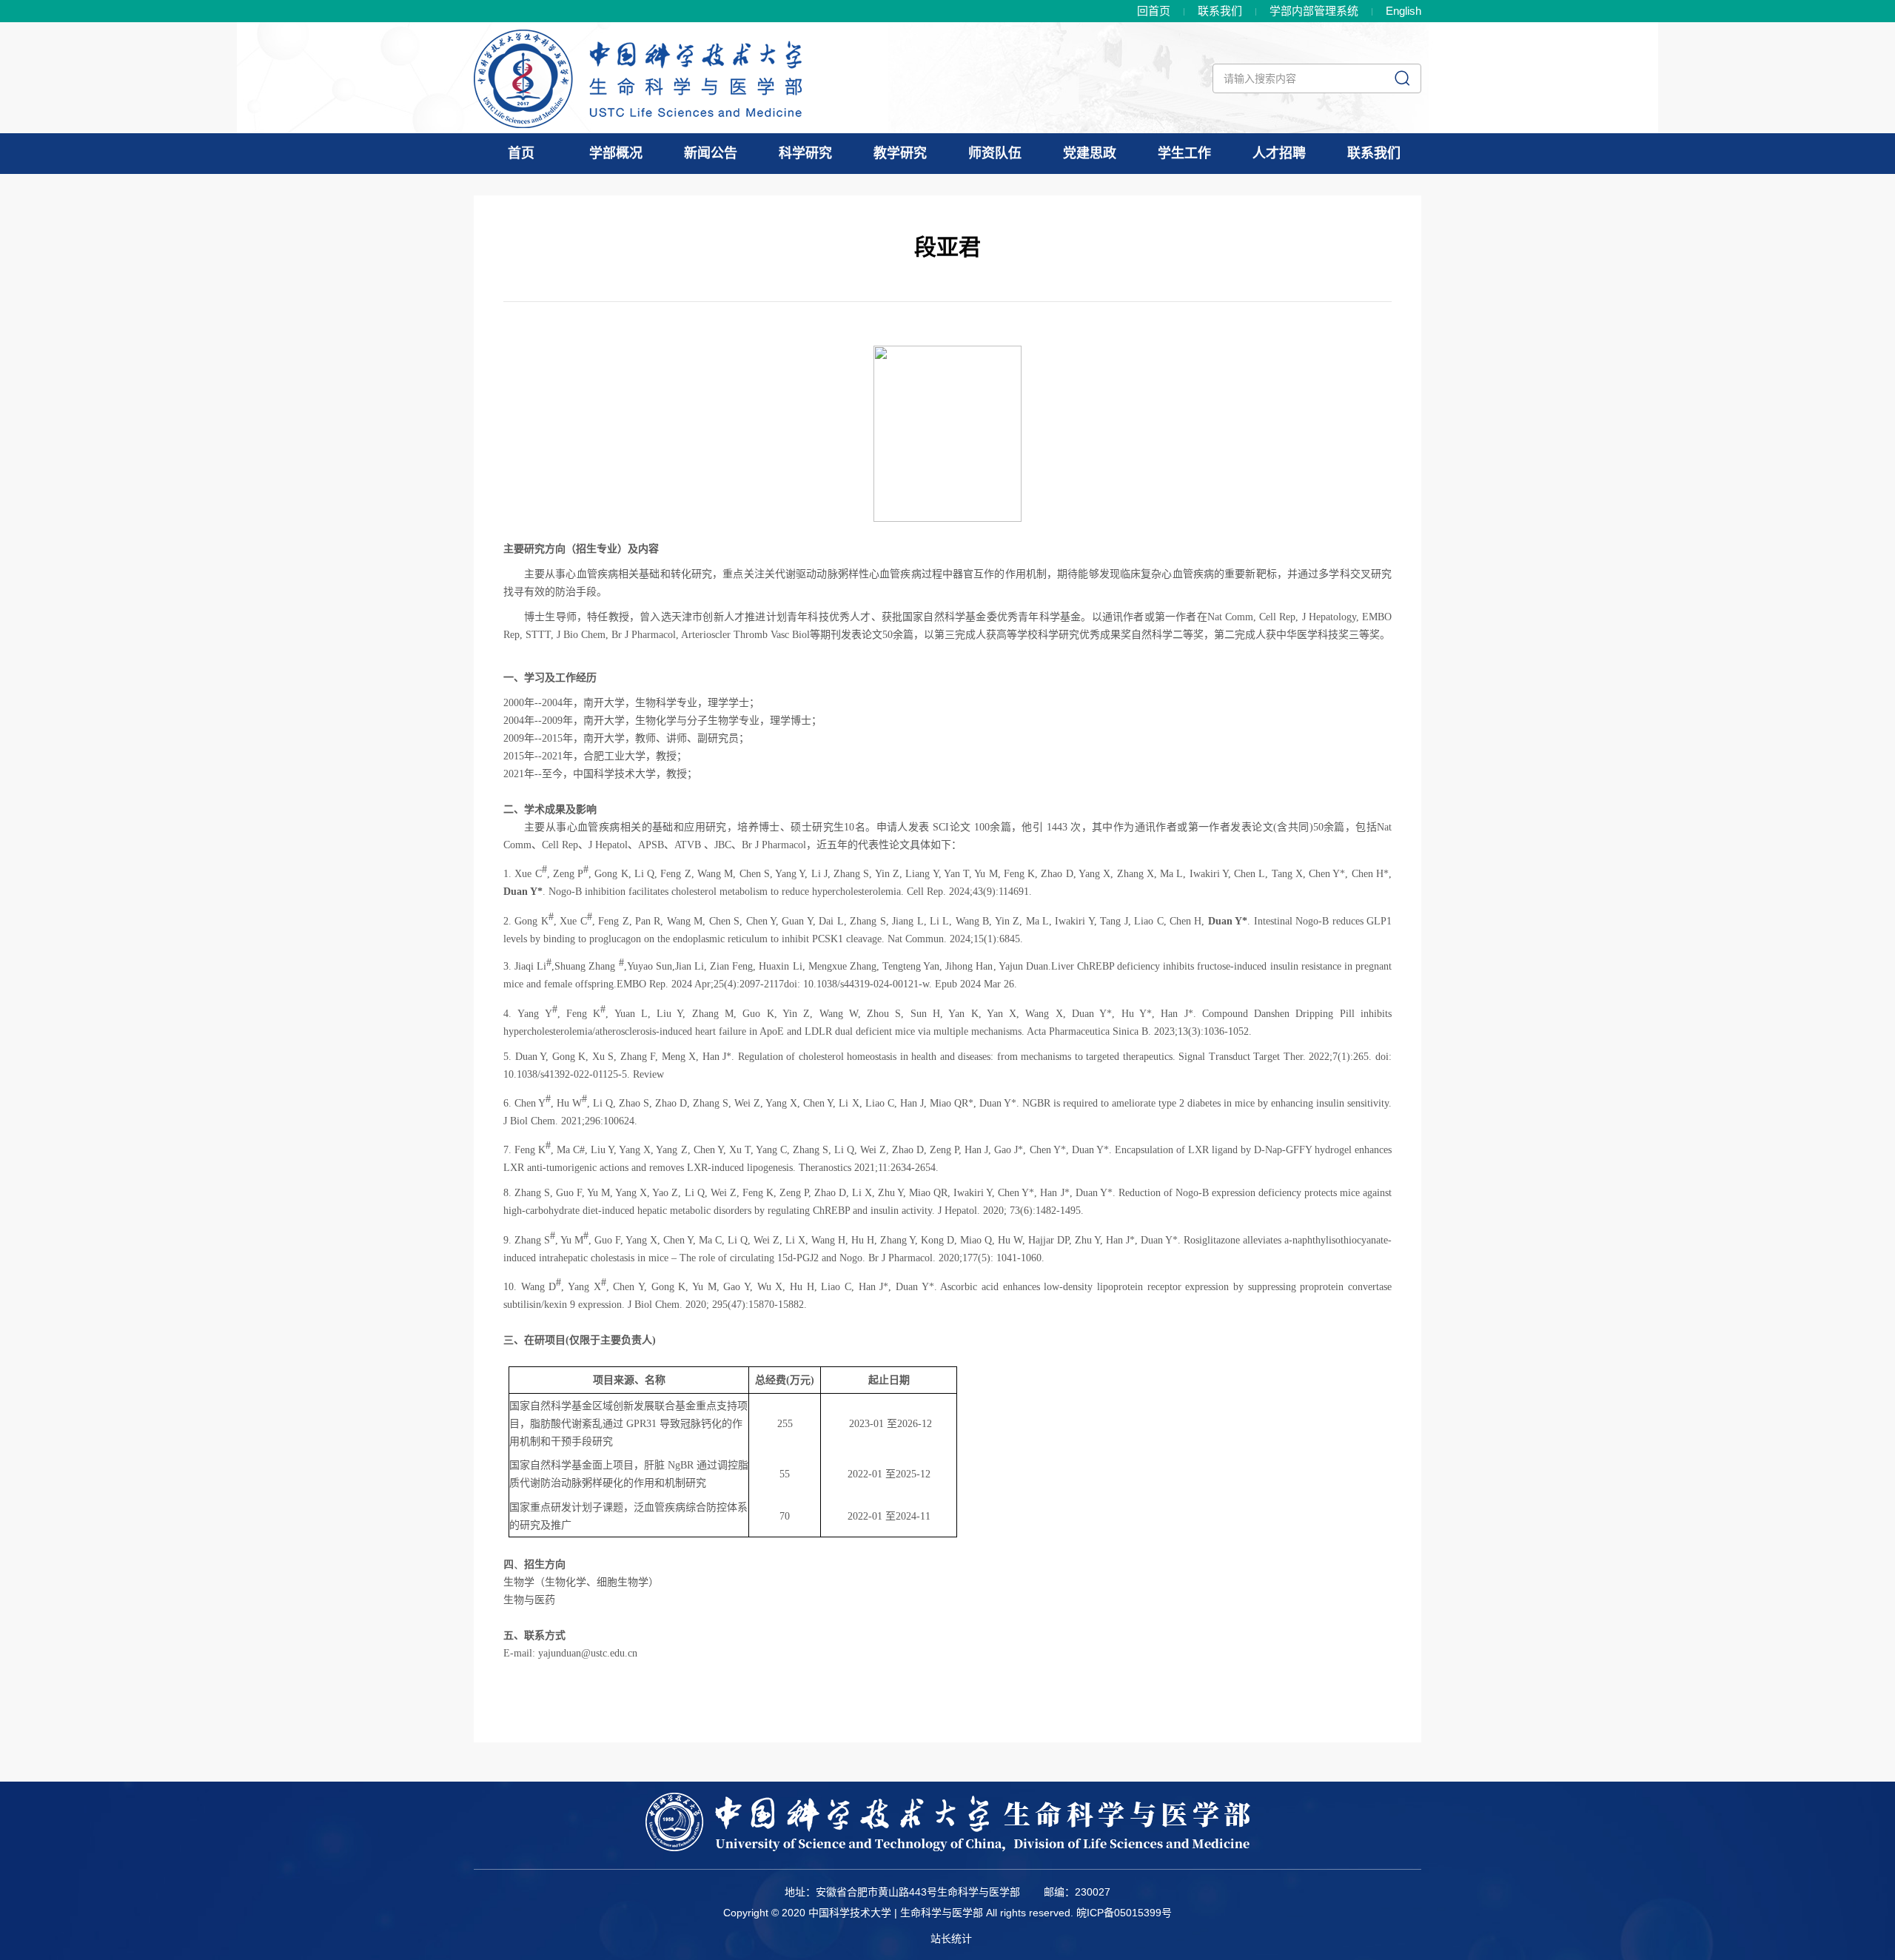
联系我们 (1220, 11)
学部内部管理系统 (1314, 11)
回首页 (1154, 11)
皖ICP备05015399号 (1124, 1913)
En (1403, 11)
